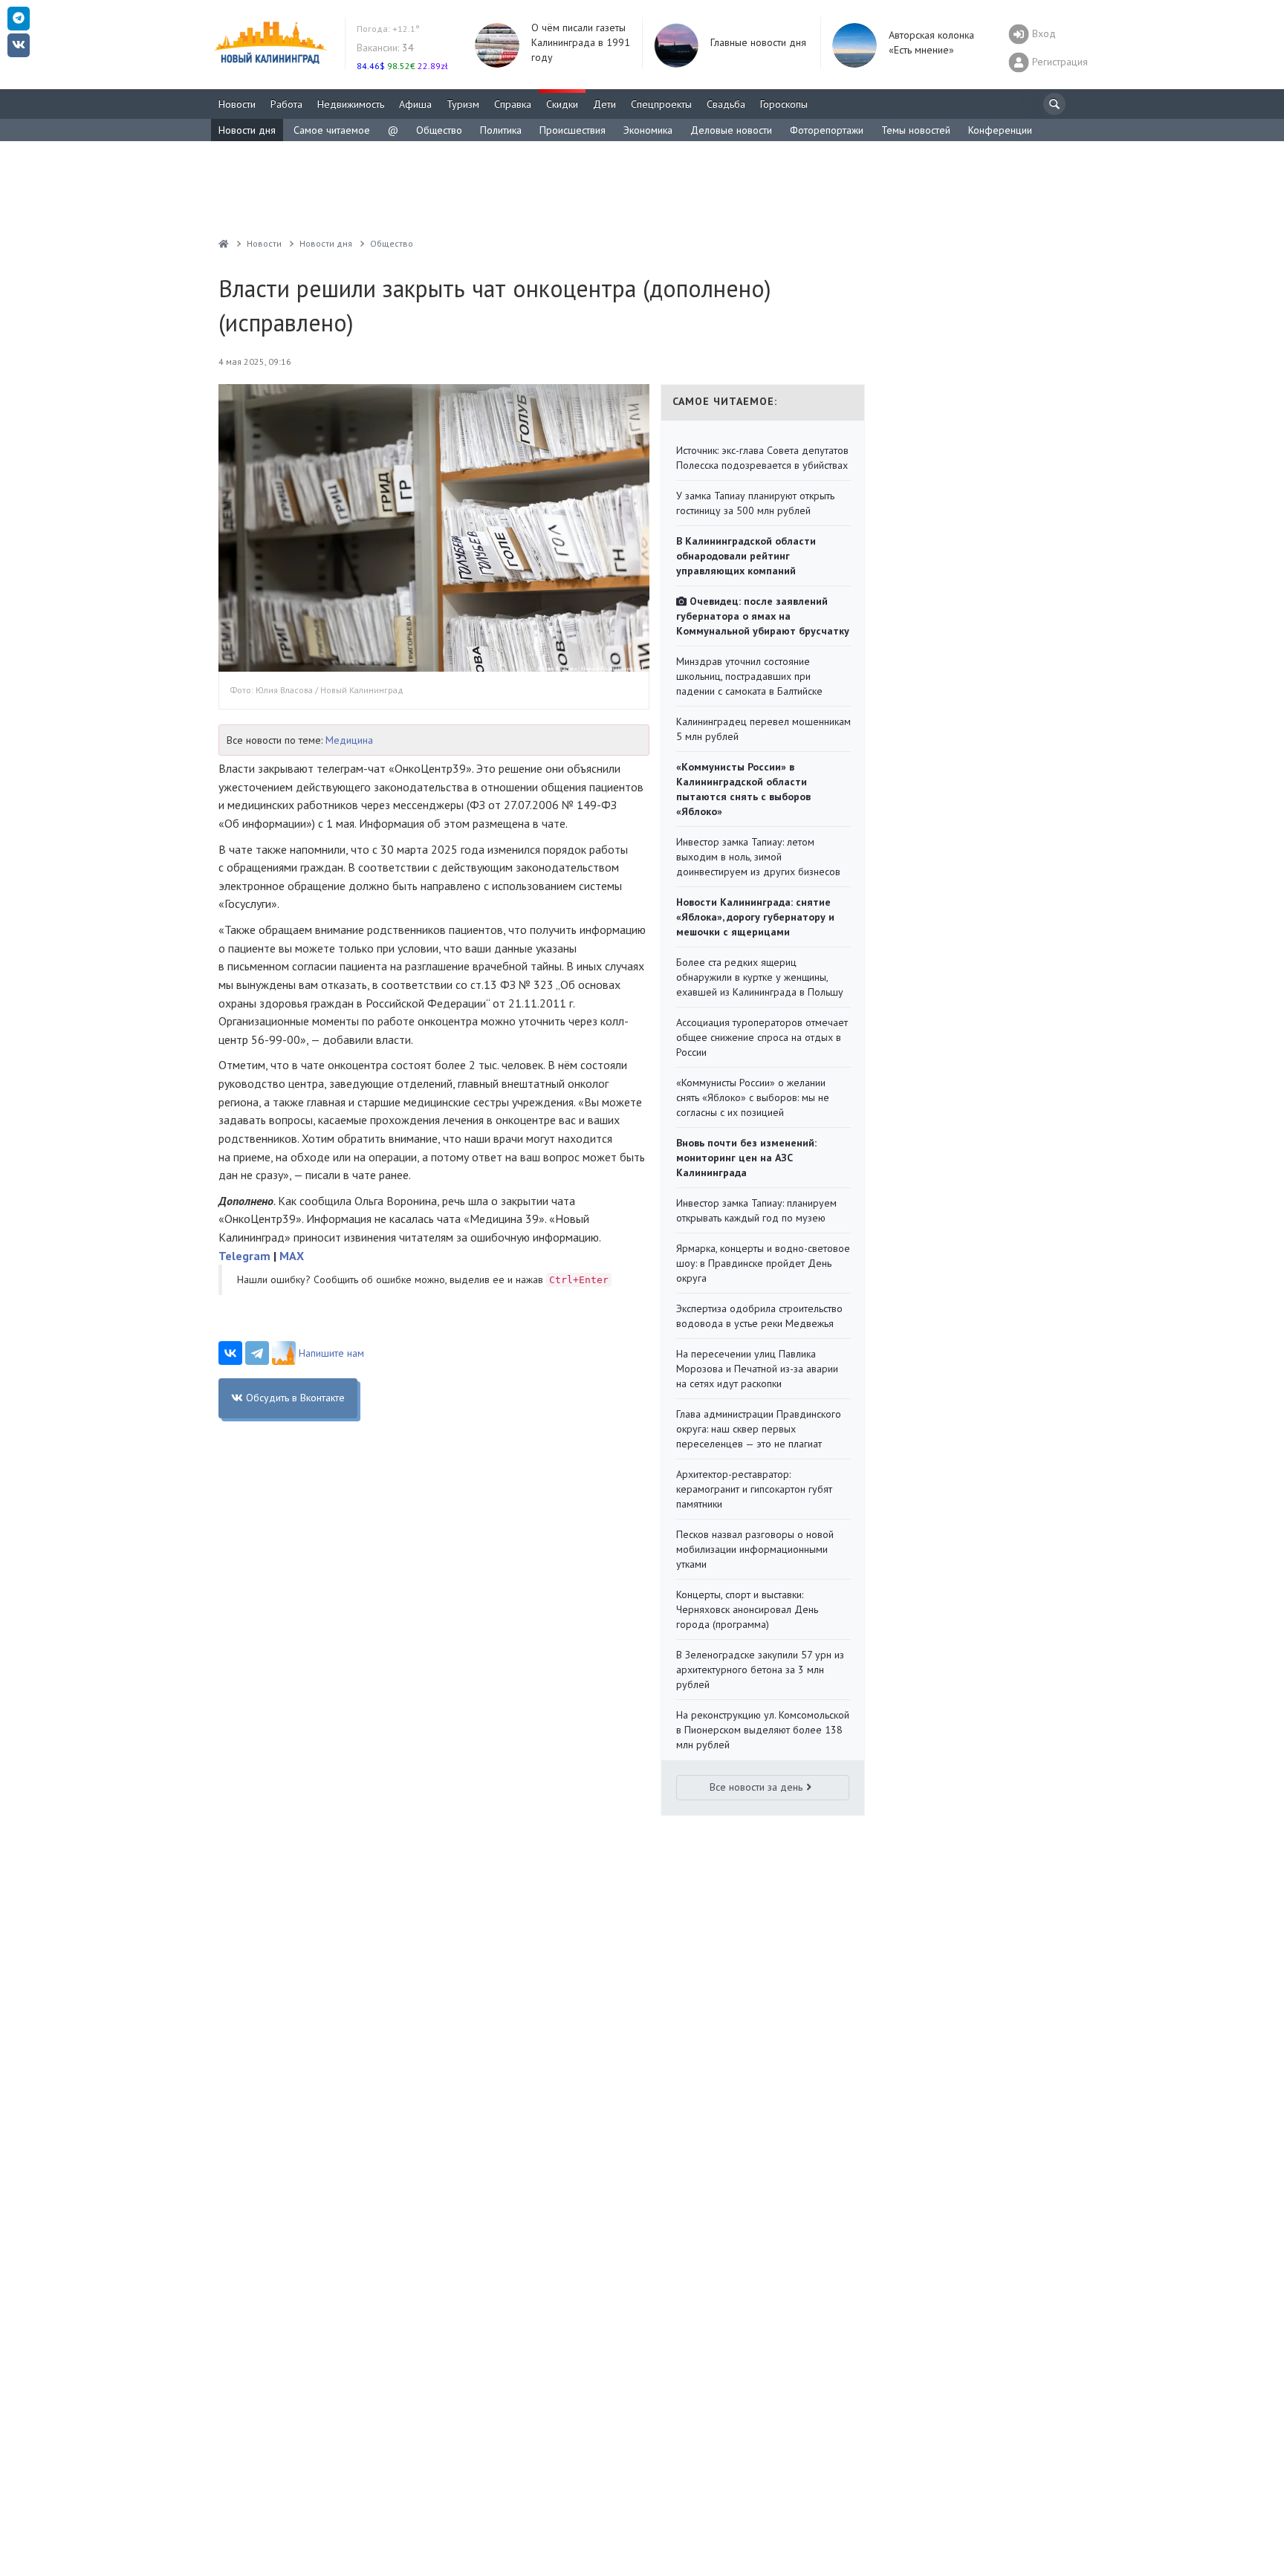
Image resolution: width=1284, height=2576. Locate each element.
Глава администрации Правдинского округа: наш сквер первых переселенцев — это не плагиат (759, 1429)
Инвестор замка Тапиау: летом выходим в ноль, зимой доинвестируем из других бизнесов (758, 857)
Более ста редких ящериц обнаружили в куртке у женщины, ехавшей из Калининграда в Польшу (760, 977)
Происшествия (573, 130)
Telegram (244, 1256)
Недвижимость (351, 104)
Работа (286, 104)
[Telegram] (257, 1353)
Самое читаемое (332, 130)
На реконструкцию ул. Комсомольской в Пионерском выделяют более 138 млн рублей (763, 1730)
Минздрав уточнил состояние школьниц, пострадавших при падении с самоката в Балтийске (749, 676)
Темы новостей (916, 130)
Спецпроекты (661, 104)
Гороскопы (784, 104)
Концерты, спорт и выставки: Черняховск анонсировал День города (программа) (747, 1609)
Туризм (463, 104)
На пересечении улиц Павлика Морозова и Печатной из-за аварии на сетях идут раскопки (757, 1369)
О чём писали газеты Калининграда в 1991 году (581, 42)
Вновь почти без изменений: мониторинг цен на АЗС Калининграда (746, 1158)
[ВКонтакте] (230, 1353)
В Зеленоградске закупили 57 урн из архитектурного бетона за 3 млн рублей (760, 1670)
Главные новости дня (758, 42)
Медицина (349, 740)
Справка (513, 104)
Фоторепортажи (827, 130)
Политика (501, 130)
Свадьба (726, 104)
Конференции (1000, 130)
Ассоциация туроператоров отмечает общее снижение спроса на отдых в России (762, 1037)
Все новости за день (756, 1787)
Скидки (562, 104)
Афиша (415, 104)
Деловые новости (731, 130)
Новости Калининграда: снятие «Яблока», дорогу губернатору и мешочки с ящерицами (755, 917)
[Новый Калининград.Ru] (224, 243)
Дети (604, 104)
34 (385, 48)
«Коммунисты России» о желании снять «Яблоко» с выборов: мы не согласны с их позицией (753, 1097)
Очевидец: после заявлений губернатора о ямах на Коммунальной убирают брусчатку (763, 616)
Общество (439, 130)
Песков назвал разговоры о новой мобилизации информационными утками (755, 1549)
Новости (237, 104)
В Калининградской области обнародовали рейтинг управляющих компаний (746, 556)
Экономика (648, 130)
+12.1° (388, 29)
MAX (292, 1256)
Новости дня (247, 130)
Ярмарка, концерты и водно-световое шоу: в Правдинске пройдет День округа (763, 1263)
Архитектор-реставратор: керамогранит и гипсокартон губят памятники (754, 1489)
